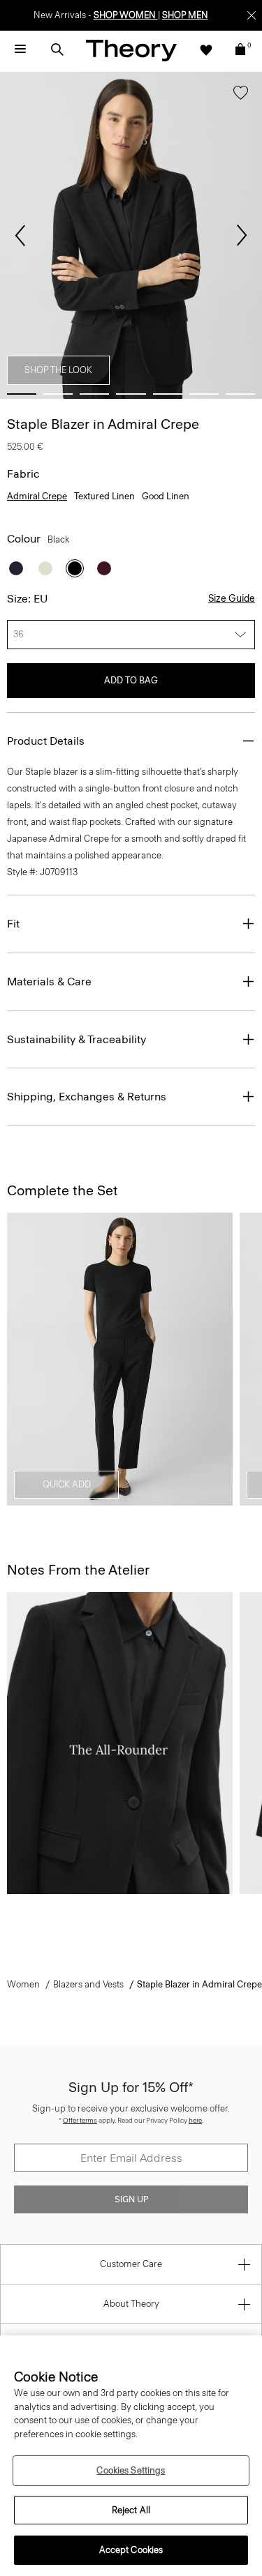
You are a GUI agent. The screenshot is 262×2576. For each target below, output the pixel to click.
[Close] (252, 15)
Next (242, 236)
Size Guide (232, 599)
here (195, 2120)
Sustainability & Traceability (77, 1039)
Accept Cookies (131, 2550)
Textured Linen (104, 496)
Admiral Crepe (37, 496)
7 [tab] (240, 394)
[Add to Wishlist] (241, 96)
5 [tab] (168, 394)
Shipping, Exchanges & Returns (87, 1097)
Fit (13, 924)
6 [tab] (204, 394)
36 (19, 634)
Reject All (131, 2510)
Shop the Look (58, 370)
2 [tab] (58, 394)
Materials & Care (49, 982)
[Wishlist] (206, 50)
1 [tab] (22, 394)
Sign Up (131, 2199)
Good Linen (166, 496)
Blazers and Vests (88, 1984)
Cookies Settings (131, 2470)
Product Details (46, 741)
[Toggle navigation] (20, 50)
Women (23, 1984)
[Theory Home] (131, 50)
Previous (20, 236)
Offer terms (80, 2120)
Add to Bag (131, 680)
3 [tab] (94, 394)
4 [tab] (131, 394)
